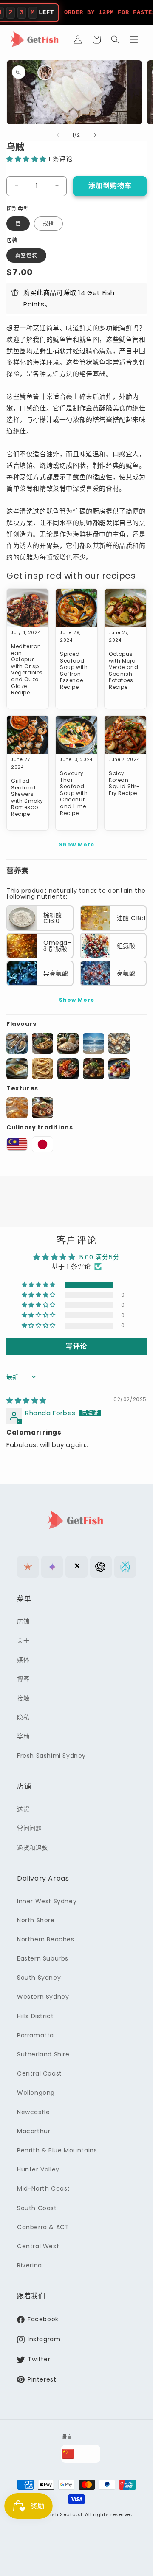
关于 (23, 1641)
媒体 (23, 1660)
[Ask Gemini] (52, 1567)
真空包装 (26, 255)
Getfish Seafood (61, 2514)
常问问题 (29, 1828)
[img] (26, 1400)
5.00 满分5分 (99, 1257)
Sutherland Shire (43, 2054)
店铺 (23, 1621)
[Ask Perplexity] (125, 1567)
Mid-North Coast (44, 2188)
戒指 (48, 223)
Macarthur (34, 2131)
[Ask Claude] (28, 1567)
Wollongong (36, 2093)
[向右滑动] (95, 135)
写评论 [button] (76, 1346)
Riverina (30, 2265)
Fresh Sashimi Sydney (51, 1756)
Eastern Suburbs (43, 1958)
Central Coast (40, 2073)
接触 (23, 1698)
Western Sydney (43, 1997)
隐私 (23, 1717)
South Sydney (39, 1978)
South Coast (37, 2208)
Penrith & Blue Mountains (57, 2150)
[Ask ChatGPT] (101, 1567)
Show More (77, 844)
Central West (38, 2246)
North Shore (36, 1920)
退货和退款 (33, 1848)
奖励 (23, 1736)
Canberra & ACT (43, 2227)
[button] (96, 39)
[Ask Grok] (76, 1567)
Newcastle (33, 2112)
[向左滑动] (58, 135)
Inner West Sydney (47, 1901)
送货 (23, 1809)
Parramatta (35, 2035)
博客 (23, 1679)
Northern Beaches (46, 1939)
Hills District (35, 2016)
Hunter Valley (38, 2169)
